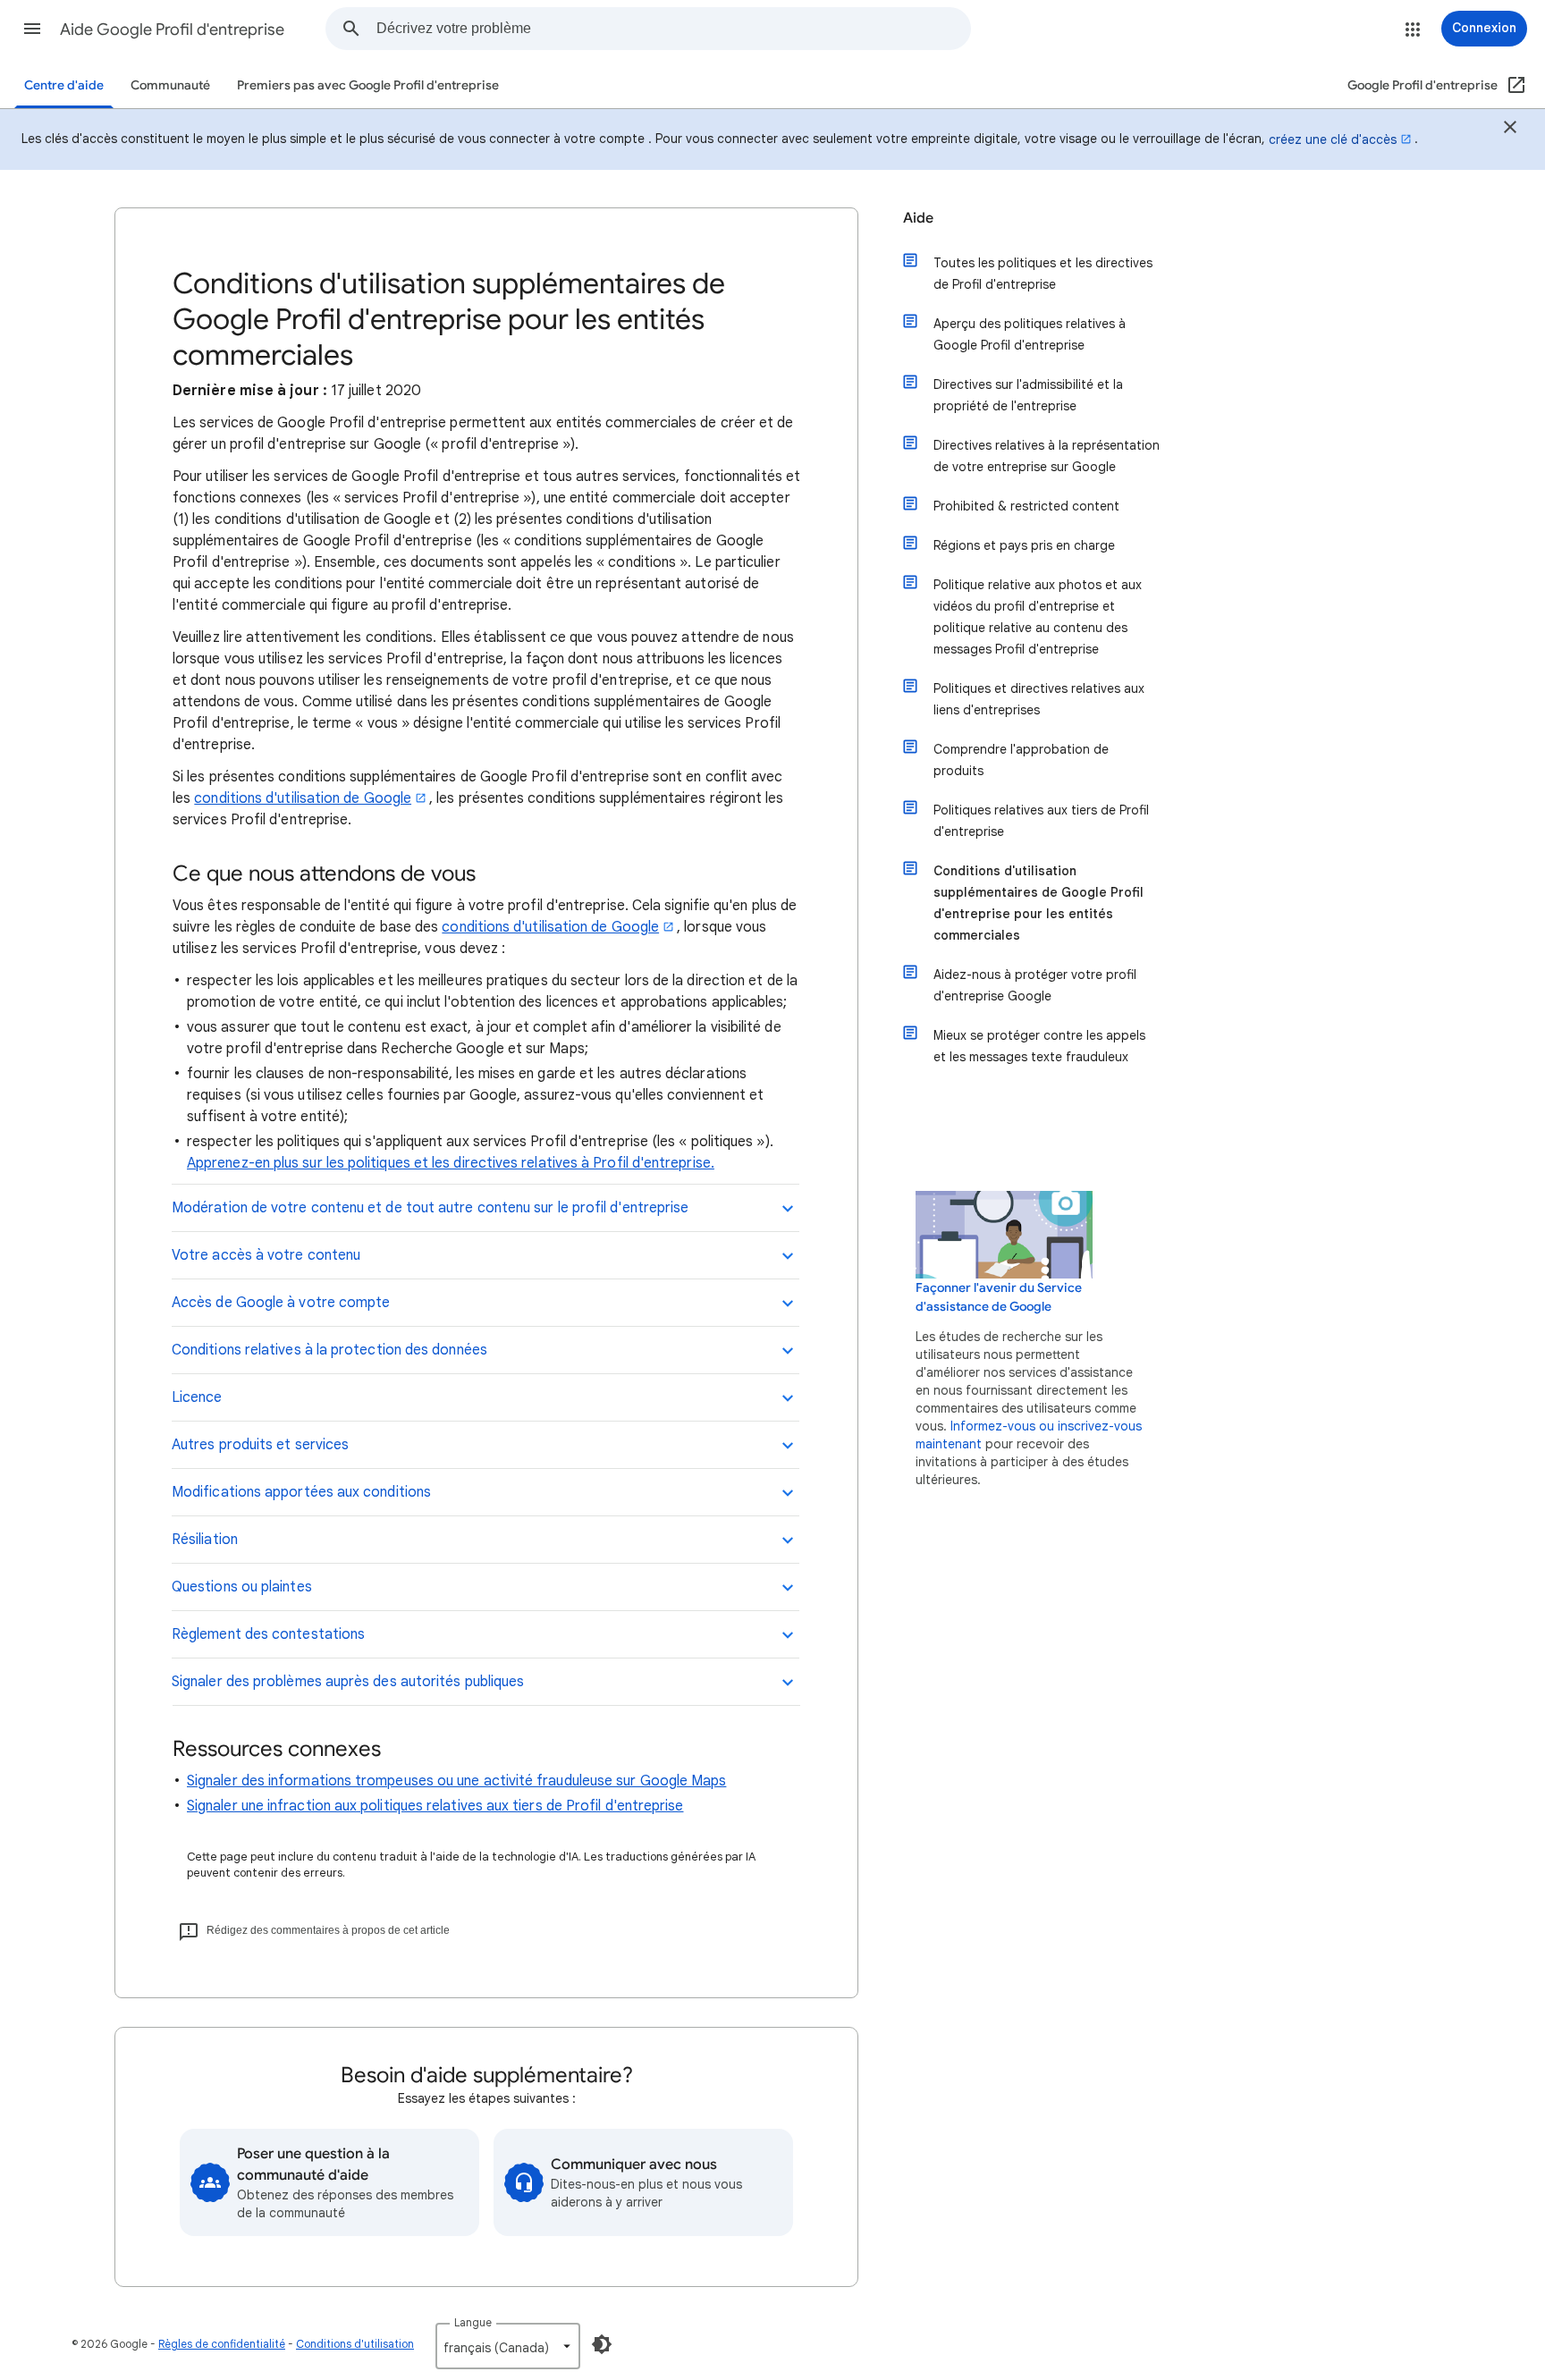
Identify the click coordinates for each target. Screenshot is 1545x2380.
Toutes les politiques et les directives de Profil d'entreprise (1043, 274)
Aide (918, 218)
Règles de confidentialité (222, 2344)
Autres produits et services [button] (260, 1445)
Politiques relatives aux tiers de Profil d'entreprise (1041, 821)
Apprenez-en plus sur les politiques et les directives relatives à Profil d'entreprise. (451, 1163)
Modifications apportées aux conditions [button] (301, 1492)
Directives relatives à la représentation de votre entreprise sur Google (1047, 456)
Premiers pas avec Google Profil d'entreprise (368, 85)
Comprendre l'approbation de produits (1021, 760)
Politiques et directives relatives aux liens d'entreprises (1039, 699)
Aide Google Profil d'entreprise (172, 30)
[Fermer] (1510, 130)
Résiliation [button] (205, 1540)
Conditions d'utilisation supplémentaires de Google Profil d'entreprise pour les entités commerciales (1038, 903)
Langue (473, 2322)
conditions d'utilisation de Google (303, 798)
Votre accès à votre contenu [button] (266, 1255)
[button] (32, 29)
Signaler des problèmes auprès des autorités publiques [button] (348, 1682)
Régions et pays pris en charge (1024, 545)
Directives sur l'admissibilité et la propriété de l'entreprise (1028, 395)
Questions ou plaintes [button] (242, 1587)
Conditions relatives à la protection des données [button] (329, 1350)
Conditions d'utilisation (355, 2344)
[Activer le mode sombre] (602, 2344)
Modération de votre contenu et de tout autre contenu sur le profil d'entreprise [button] (430, 1208)
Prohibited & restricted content (1026, 506)
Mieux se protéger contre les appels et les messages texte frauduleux (1039, 1046)
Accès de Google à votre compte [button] (281, 1303)
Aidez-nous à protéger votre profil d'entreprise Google (1035, 985)
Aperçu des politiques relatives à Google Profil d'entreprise (1030, 334)
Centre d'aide (64, 85)
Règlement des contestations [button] (268, 1634)
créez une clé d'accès (1333, 139)
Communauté (170, 85)
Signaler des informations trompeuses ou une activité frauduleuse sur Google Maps (456, 1781)
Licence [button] (197, 1397)
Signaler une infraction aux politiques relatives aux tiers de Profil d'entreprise (435, 1806)
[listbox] (508, 2346)
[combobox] (673, 29)
